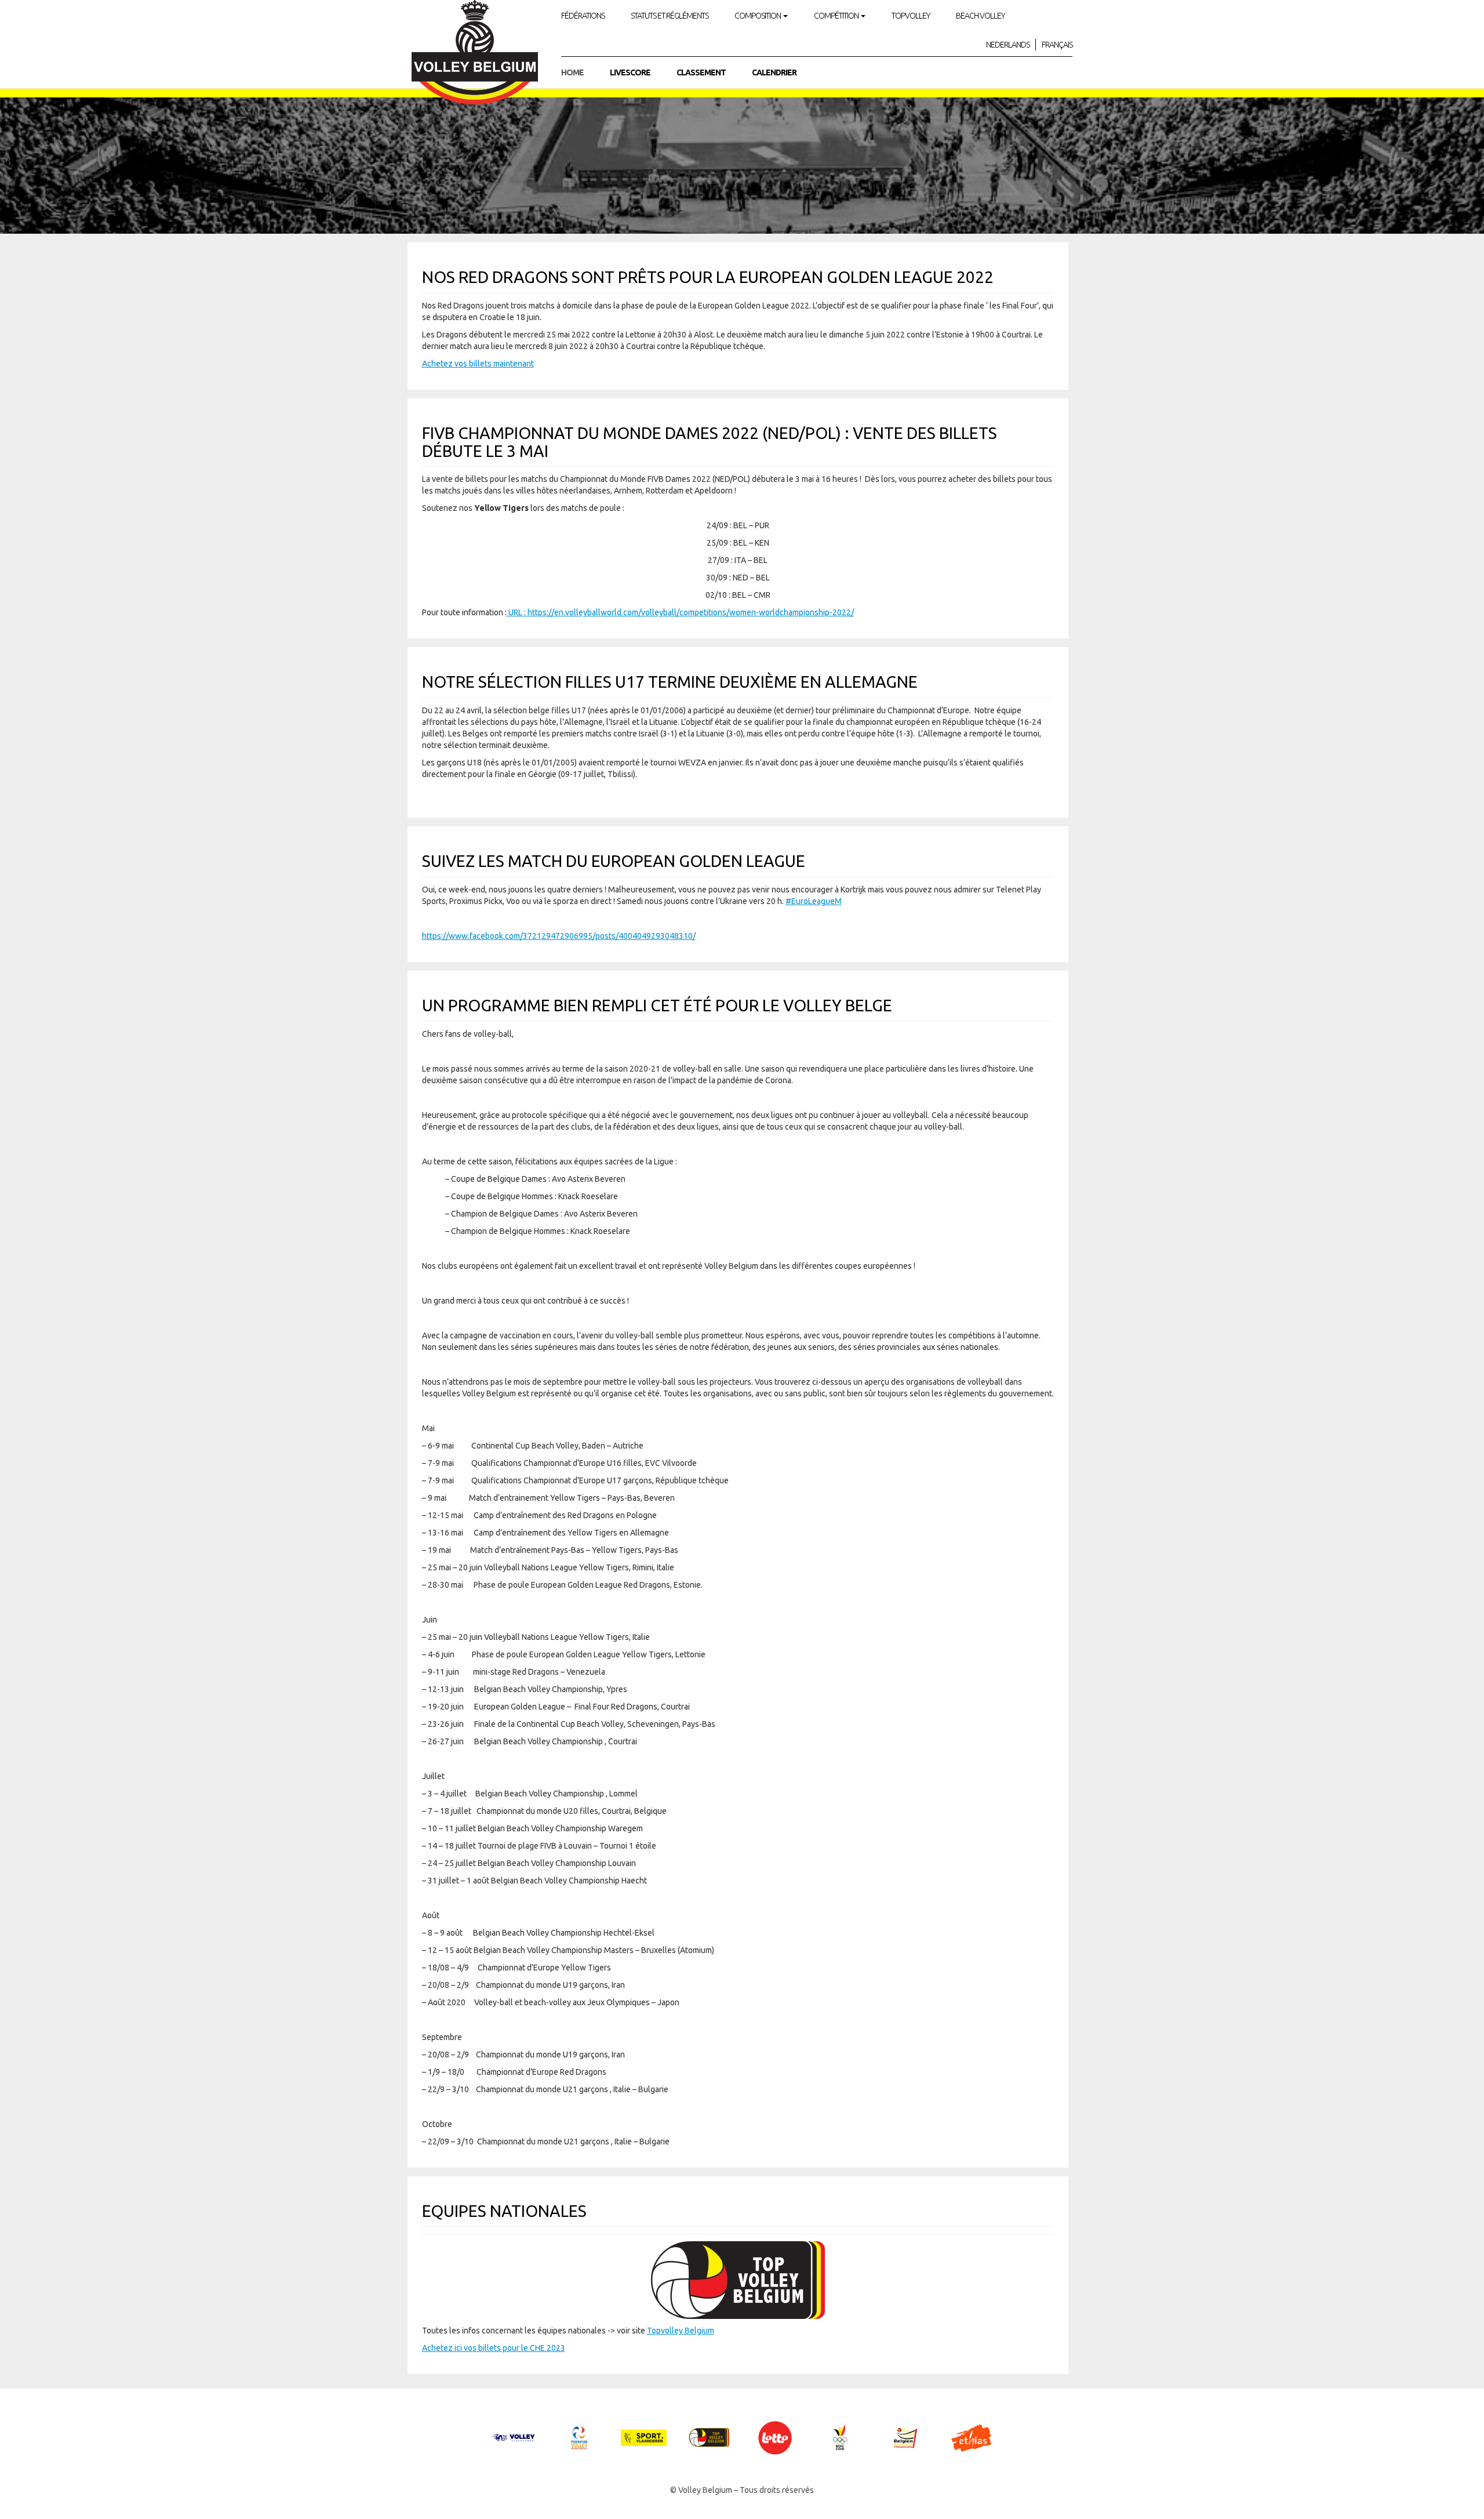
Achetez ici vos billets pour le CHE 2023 (494, 2348)
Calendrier (774, 72)
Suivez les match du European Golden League (614, 861)
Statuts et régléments (670, 16)
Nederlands (1008, 45)
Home (572, 72)
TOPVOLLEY (911, 16)
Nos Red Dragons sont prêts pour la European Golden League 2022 (708, 277)
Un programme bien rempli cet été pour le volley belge (657, 1005)
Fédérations (583, 16)
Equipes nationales (504, 2211)
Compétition (837, 16)
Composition (758, 16)
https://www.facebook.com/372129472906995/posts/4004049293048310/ (559, 936)
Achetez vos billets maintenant (478, 364)
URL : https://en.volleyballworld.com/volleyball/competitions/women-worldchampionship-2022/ (680, 612)
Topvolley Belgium (681, 2331)
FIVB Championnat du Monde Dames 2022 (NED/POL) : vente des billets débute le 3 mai (710, 442)
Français (1057, 45)
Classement (701, 72)
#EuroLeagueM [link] (814, 901)
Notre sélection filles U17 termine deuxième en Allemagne (670, 682)
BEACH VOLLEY (980, 16)
